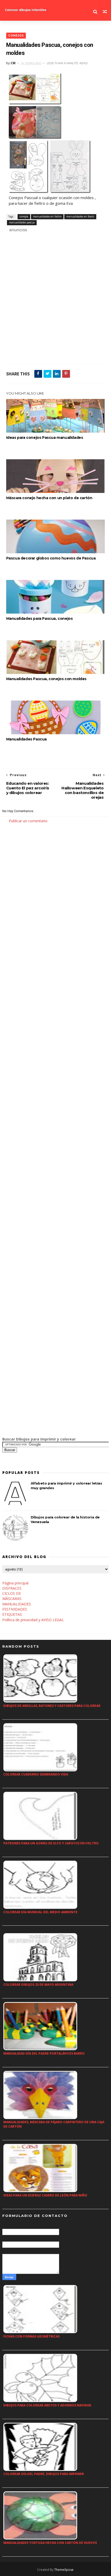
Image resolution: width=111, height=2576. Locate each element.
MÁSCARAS (12, 1599)
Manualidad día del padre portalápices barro (44, 2053)
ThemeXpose (64, 2570)
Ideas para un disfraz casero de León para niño (45, 2195)
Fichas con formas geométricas (31, 2336)
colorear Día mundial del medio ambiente (40, 1912)
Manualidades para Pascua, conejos (39, 618)
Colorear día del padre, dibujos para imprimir (44, 2474)
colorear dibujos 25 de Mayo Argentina (38, 1985)
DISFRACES (12, 1588)
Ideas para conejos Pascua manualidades (45, 438)
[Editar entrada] (17, 229)
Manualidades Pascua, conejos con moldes (46, 679)
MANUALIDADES (17, 1604)
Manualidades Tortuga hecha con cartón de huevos (50, 2543)
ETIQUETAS (12, 1614)
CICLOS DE (12, 1593)
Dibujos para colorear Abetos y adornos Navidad (47, 2405)
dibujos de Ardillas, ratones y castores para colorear (52, 1706)
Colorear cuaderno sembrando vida (36, 1774)
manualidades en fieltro (47, 216)
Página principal (15, 1583)
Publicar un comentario (28, 821)
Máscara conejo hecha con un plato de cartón (49, 498)
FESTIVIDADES (15, 1609)
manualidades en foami (80, 216)
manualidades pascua (22, 222)
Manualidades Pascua (26, 739)
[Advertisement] (55, 300)
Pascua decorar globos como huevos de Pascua (51, 558)
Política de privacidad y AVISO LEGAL (33, 1620)
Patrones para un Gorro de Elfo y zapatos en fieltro (51, 1843)
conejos (16, 36)
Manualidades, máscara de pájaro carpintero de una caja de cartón (54, 2124)
